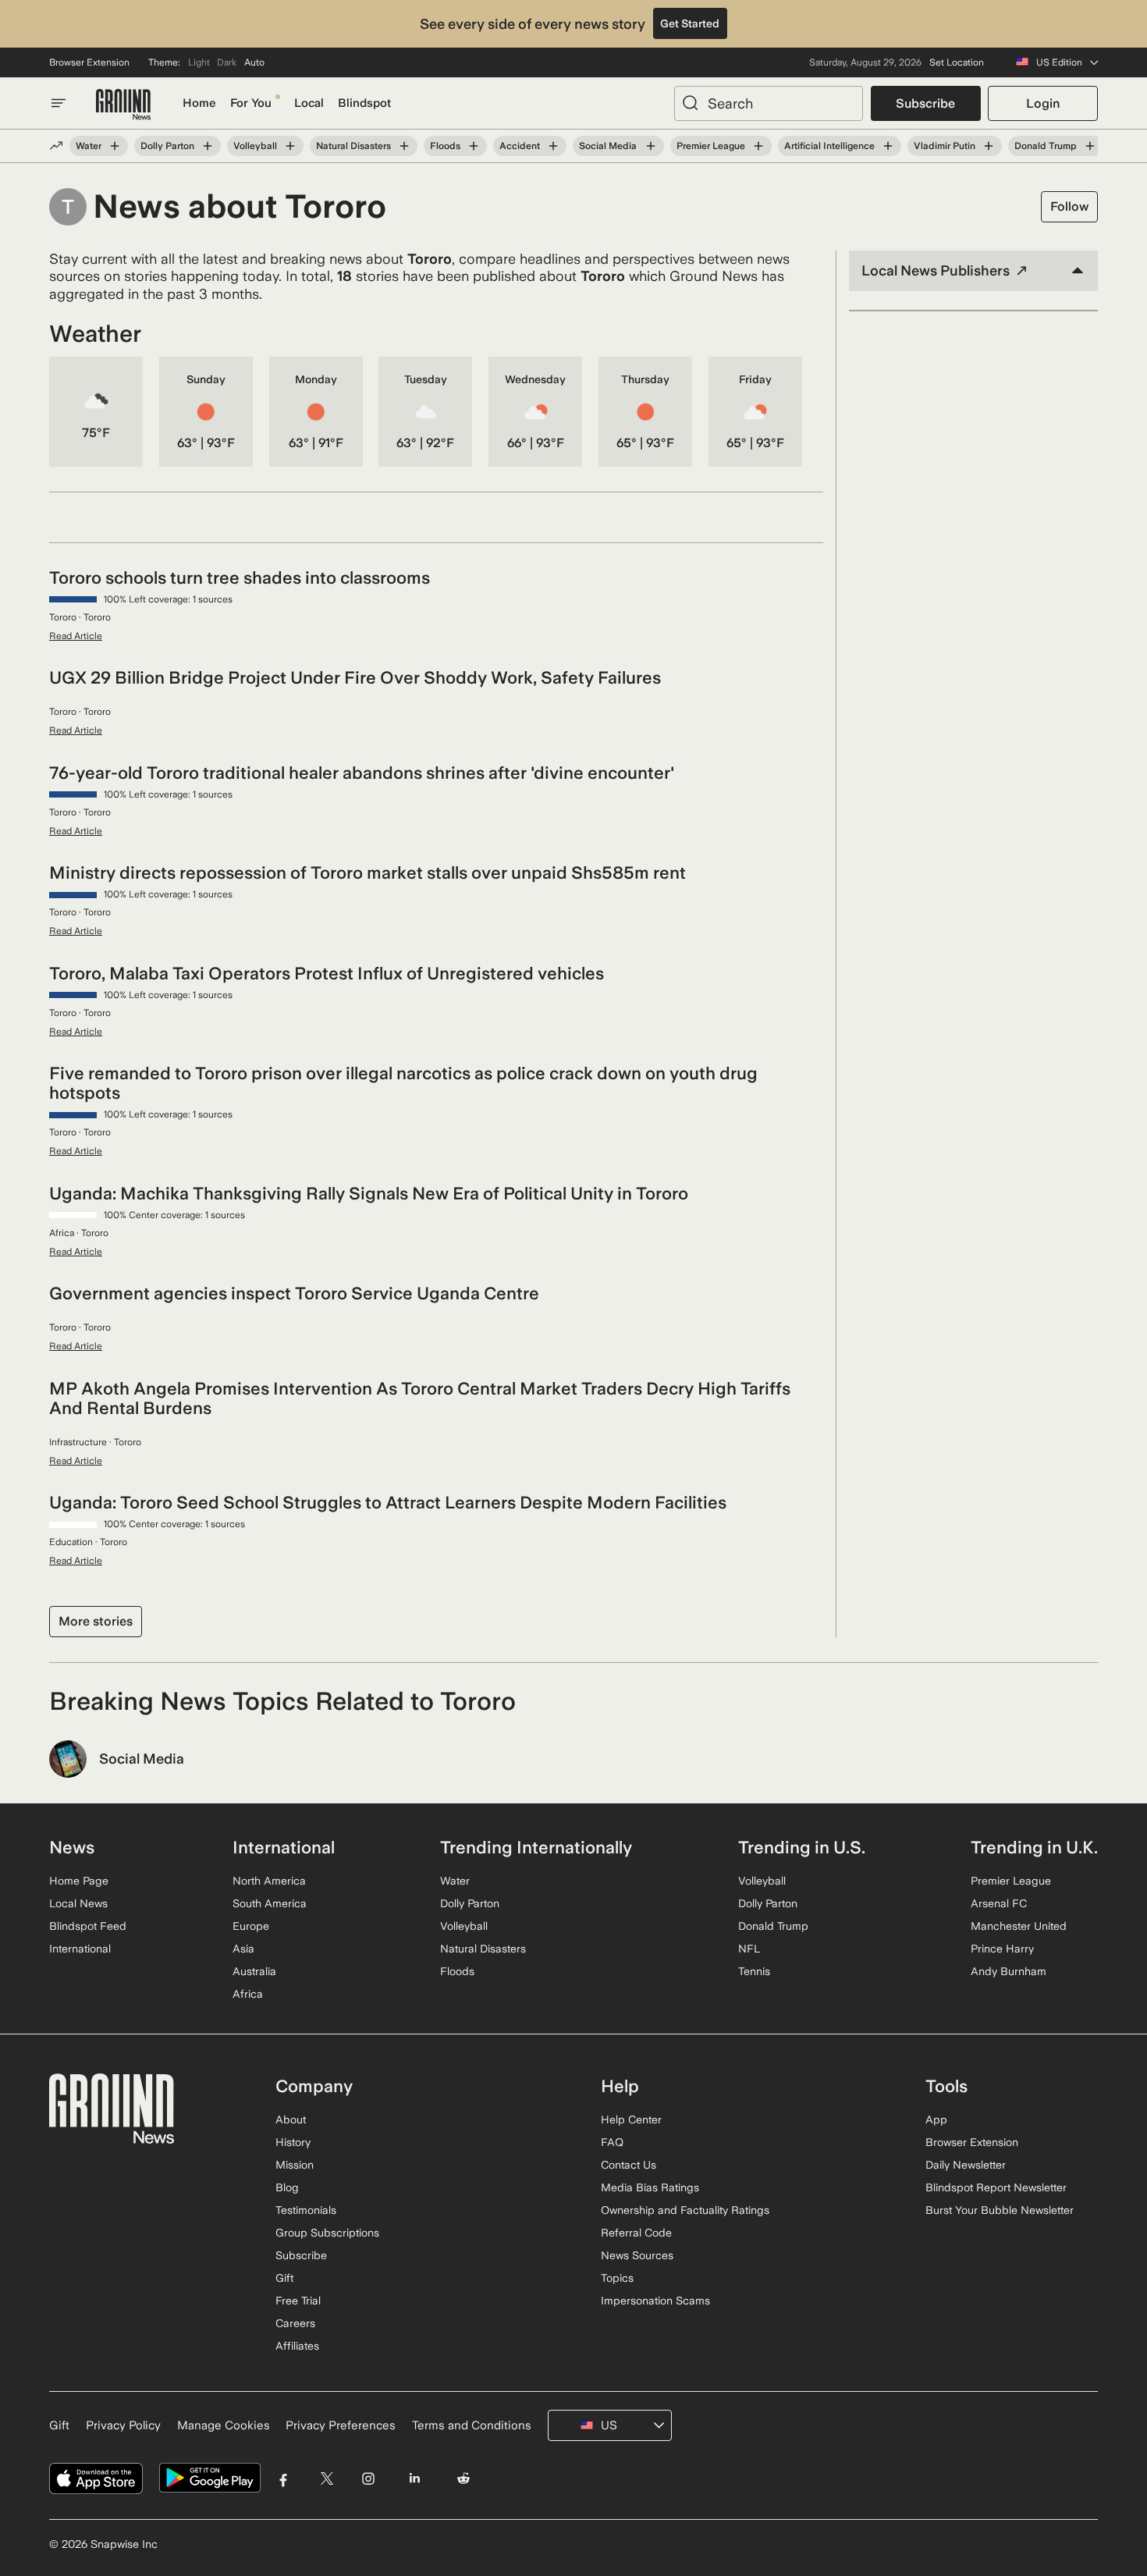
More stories (96, 1621)
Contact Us (629, 2165)
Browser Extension (89, 62)
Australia (254, 1971)
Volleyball (255, 146)
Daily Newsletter (966, 2165)
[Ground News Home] (123, 105)
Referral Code (636, 2233)
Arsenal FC (999, 1903)
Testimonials (306, 2210)
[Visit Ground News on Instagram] (368, 2478)
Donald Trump (1046, 146)
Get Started (690, 23)
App (936, 2119)
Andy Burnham (1009, 1971)
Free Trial (298, 2301)
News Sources (637, 2255)
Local (309, 103)
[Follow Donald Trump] (1090, 146)
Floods (445, 146)
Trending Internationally (536, 1847)
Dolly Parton (167, 146)
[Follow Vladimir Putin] (989, 146)
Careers (295, 2323)
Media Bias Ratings (650, 2187)
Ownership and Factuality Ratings (685, 2210)
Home (199, 103)
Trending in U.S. (802, 1847)
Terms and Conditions (472, 2425)
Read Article (76, 636)
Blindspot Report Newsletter (996, 2187)
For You (251, 103)
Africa (248, 1994)
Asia (243, 1949)
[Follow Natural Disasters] (404, 146)
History (293, 2142)
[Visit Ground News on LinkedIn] (414, 2478)
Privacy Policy (123, 2425)
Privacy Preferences (341, 2425)
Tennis (754, 1971)
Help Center (631, 2119)
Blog (287, 2187)
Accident (520, 146)
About (291, 2119)
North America (269, 1881)
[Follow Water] (115, 146)
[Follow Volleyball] (290, 146)
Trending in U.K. (1034, 1847)
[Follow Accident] (553, 146)
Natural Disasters (353, 146)
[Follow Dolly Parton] (208, 146)
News (72, 1847)
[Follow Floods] (474, 146)
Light (199, 62)
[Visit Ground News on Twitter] (327, 2478)
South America (270, 1903)
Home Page (79, 1881)
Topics (617, 2278)
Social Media (608, 146)
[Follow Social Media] (650, 146)
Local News (78, 1903)
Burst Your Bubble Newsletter (1000, 2210)
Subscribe (925, 103)
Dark (227, 62)
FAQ (612, 2142)
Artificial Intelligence (829, 146)
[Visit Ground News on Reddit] (464, 2478)
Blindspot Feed (88, 1926)
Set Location (957, 62)
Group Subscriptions (327, 2233)
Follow (1069, 206)
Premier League (711, 146)
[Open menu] (59, 103)
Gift (284, 2278)
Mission (295, 2165)
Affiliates (297, 2346)
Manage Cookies (224, 2425)
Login (1043, 103)
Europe (251, 1926)
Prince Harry (1002, 1949)
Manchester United (1019, 1926)
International (80, 1949)
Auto (254, 62)
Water (89, 146)
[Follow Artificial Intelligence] (888, 146)
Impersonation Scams (655, 2301)
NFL (749, 1949)
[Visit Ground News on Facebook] (284, 2478)
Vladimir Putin (945, 146)
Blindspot (364, 103)
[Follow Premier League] (758, 146)
